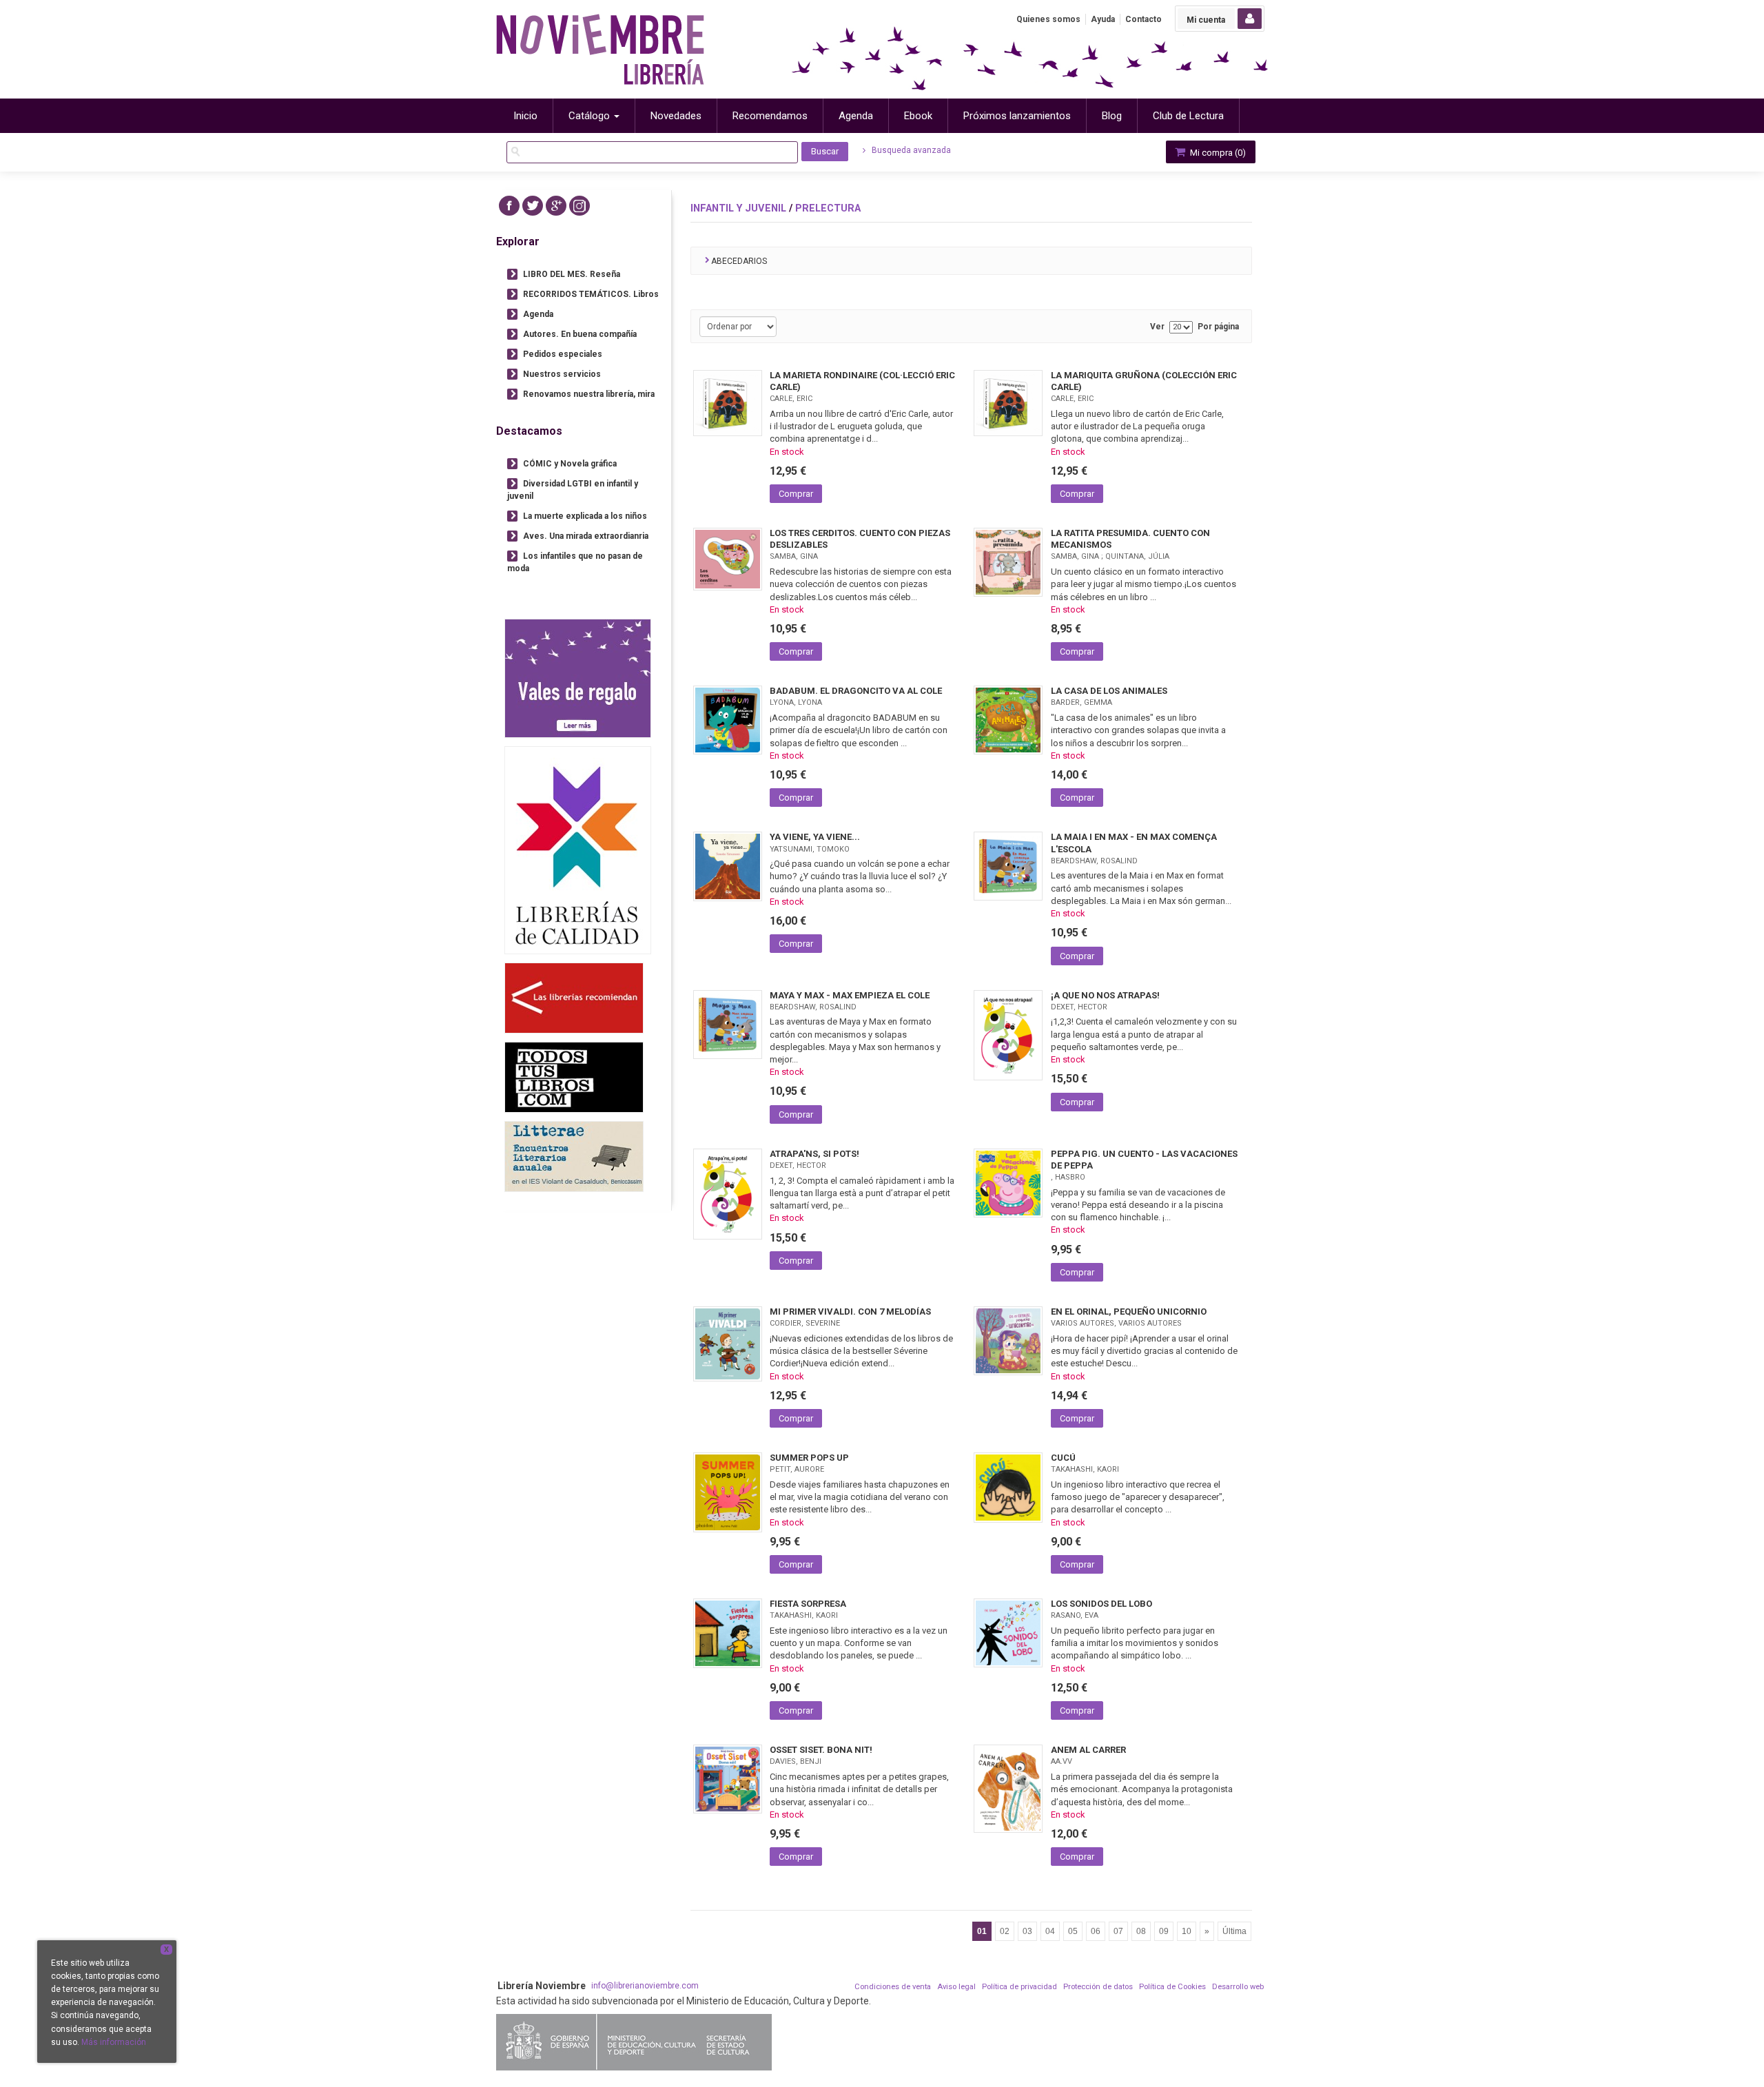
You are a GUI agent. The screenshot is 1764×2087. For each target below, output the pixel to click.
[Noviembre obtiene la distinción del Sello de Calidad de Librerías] (578, 850)
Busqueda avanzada (910, 150)
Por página (1218, 327)
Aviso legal (956, 1987)
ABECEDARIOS (739, 261)
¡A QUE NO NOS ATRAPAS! (1105, 995)
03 (1027, 1931)
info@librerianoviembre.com (645, 1986)
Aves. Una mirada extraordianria (586, 536)
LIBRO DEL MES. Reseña (572, 274)
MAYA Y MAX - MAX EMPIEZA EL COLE (850, 995)
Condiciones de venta (893, 1987)
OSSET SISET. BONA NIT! (821, 1750)
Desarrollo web (1238, 1987)
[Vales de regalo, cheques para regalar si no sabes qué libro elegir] (578, 678)
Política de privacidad (1019, 1987)
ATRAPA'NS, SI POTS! (814, 1154)
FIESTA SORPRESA (808, 1604)
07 (1118, 1931)
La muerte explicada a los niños (585, 516)
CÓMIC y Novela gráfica (570, 464)
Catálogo (591, 116)
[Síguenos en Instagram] (580, 206)
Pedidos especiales (563, 354)
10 (1187, 1931)
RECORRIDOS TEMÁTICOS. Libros (591, 294)
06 (1096, 1931)
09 (1164, 1931)
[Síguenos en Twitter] (533, 206)
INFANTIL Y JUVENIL (738, 208)
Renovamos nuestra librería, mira (589, 394)
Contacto (1143, 19)
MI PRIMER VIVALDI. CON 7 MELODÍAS (850, 1312)
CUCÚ (1063, 1458)
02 (1005, 1931)
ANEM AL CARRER (1088, 1750)
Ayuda (1103, 19)
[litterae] (574, 1156)
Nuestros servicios (562, 374)
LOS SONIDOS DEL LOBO (1101, 1604)
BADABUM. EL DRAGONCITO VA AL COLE (856, 691)
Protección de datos (1098, 1987)
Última (1234, 1931)
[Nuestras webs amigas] (574, 998)
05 (1073, 1931)
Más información (114, 2042)
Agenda (538, 314)
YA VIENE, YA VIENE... (815, 837)
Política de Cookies (1172, 1987)
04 (1050, 1931)
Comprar (796, 494)
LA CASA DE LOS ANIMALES (1109, 691)
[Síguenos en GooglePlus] (556, 206)
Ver (1157, 327)
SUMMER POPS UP (809, 1458)
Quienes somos (1048, 19)
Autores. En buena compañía (580, 334)
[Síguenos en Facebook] (509, 206)
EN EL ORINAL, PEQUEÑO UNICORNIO (1129, 1312)
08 (1141, 1931)
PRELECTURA (828, 208)
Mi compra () (1217, 153)
